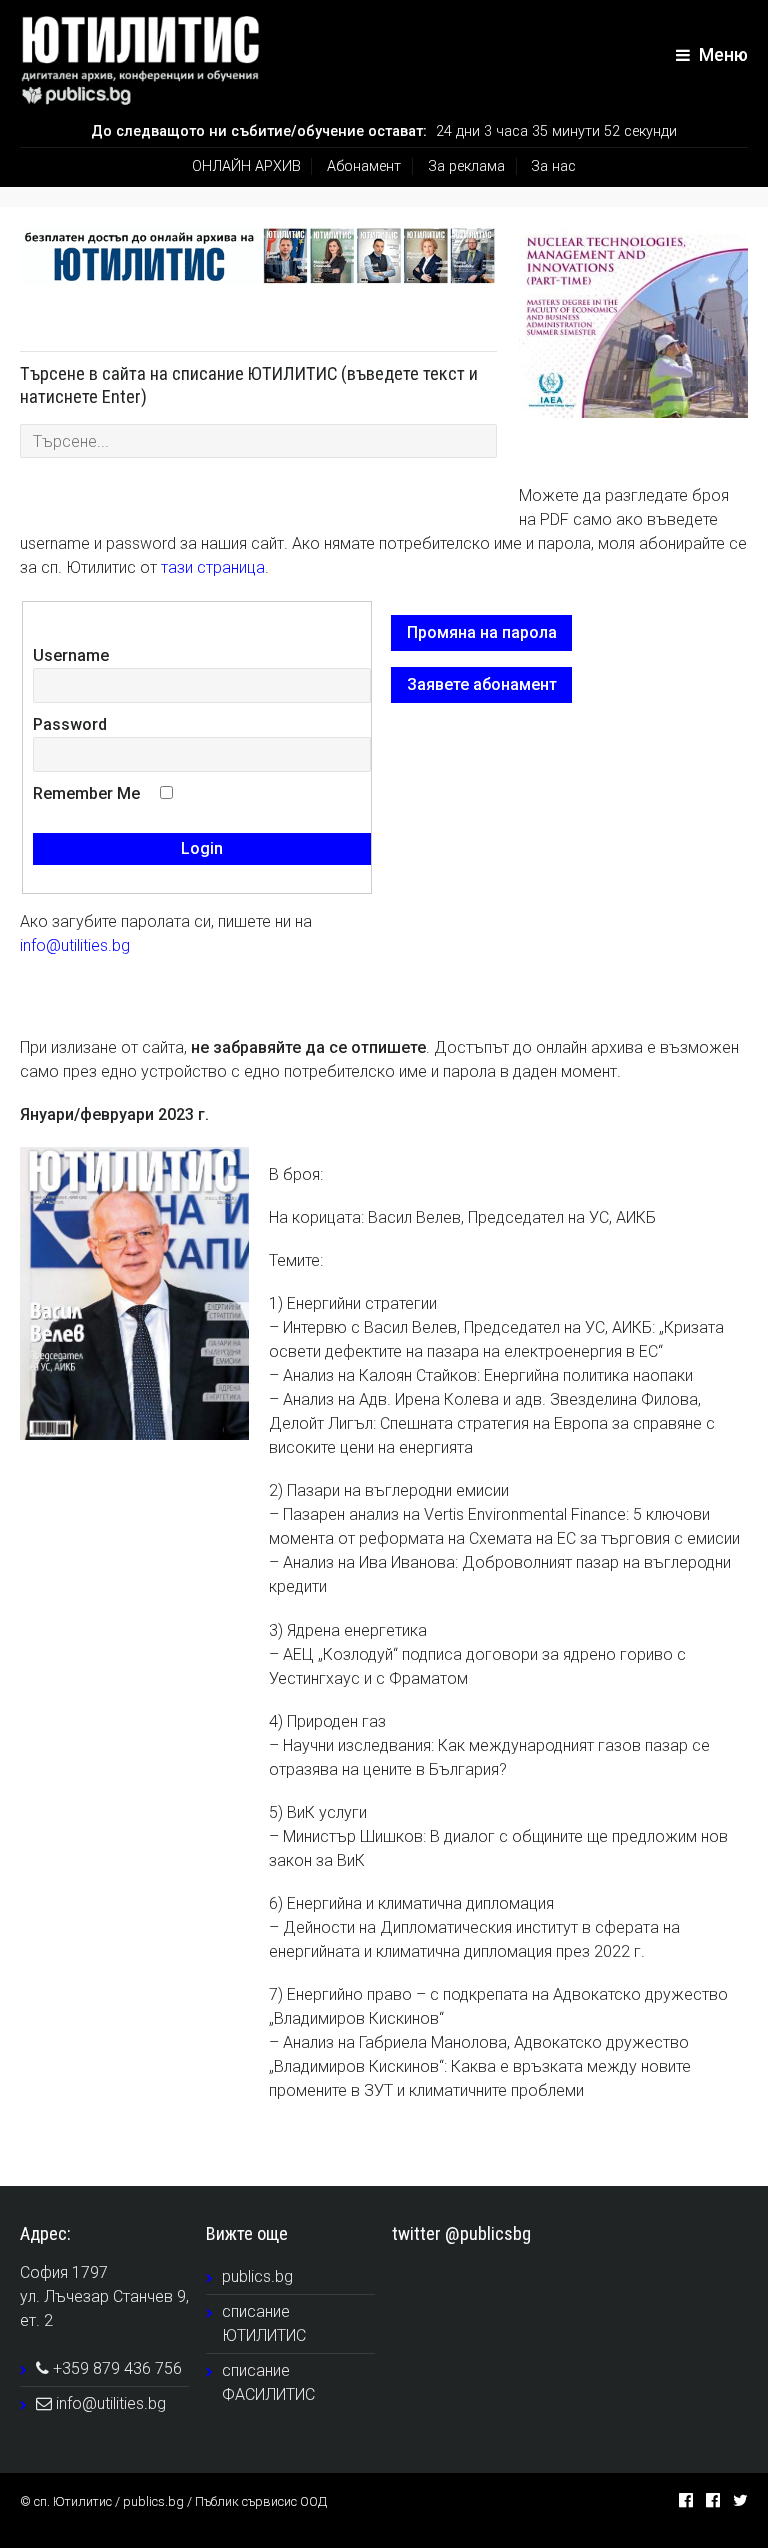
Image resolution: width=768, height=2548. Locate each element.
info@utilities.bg (75, 945)
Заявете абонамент (482, 684)
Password (70, 724)
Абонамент (364, 166)
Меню (721, 55)
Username (71, 655)
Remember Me (86, 793)
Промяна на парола (482, 632)
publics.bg (257, 2276)
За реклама (466, 166)
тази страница (213, 567)
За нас (553, 166)
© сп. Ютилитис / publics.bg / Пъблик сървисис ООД (173, 2501)
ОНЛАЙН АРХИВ (246, 166)
